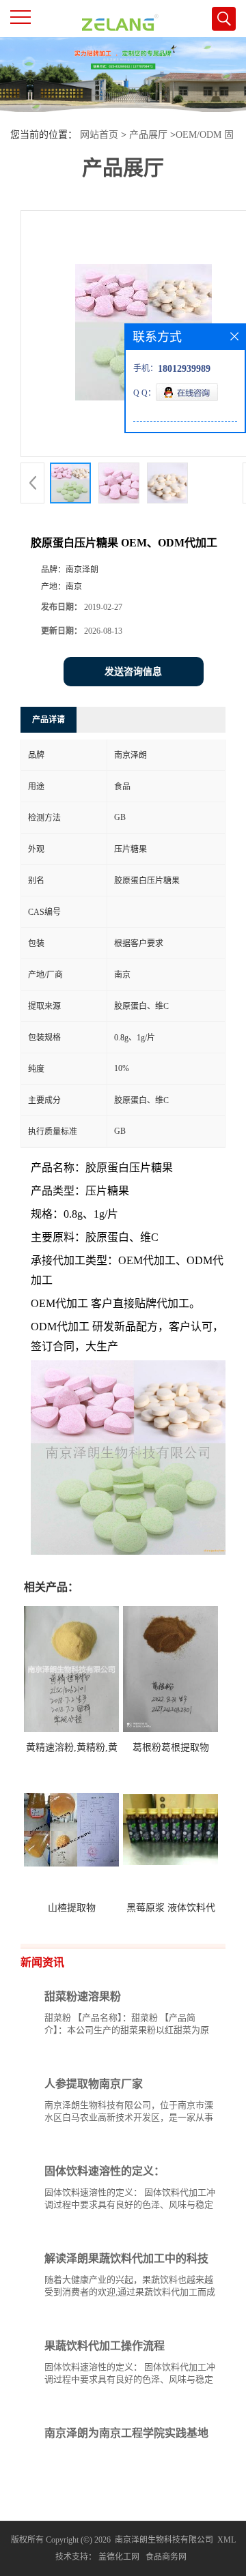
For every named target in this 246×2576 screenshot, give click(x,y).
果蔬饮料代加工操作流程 (105, 2346)
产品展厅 (148, 135)
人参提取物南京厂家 (94, 2084)
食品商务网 (166, 2557)
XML (227, 2540)
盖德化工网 (119, 2557)
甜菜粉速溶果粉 (83, 1996)
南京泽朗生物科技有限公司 (164, 2540)
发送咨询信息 (133, 672)
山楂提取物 (72, 1908)
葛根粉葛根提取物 (171, 1747)
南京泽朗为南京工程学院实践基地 (126, 2433)
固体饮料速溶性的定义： (105, 2171)
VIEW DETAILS (167, 2056)
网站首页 (99, 135)
